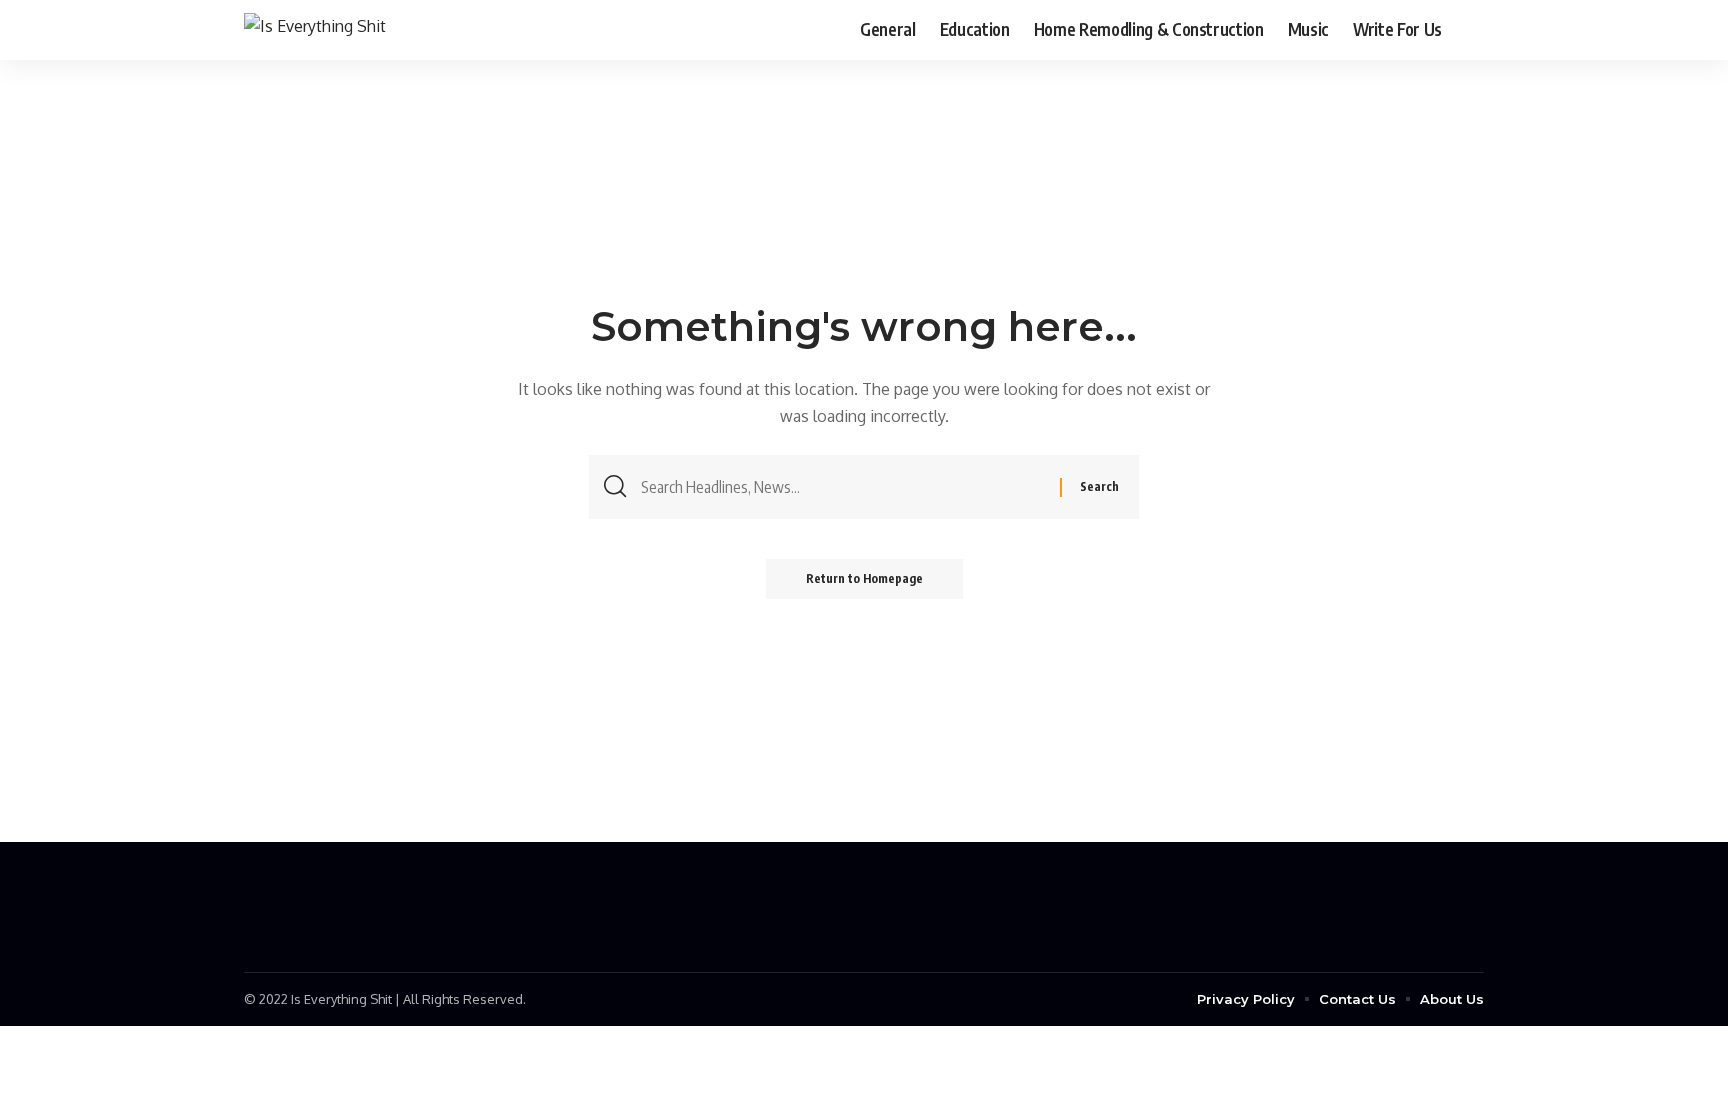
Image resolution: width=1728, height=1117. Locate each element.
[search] (1469, 30)
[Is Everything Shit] (315, 29)
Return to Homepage (864, 578)
